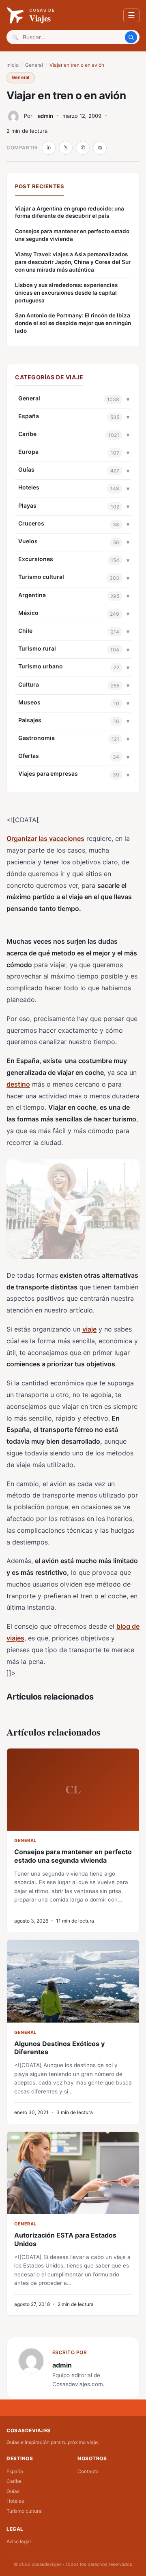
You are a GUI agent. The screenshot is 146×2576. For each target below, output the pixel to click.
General (34, 65)
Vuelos (28, 541)
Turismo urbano (41, 666)
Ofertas (29, 756)
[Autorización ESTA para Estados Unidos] (73, 2173)
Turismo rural (37, 648)
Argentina (32, 595)
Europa (28, 452)
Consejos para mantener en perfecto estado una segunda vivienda (72, 235)
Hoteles (29, 487)
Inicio (13, 65)
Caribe (27, 434)
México (28, 613)
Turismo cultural (41, 577)
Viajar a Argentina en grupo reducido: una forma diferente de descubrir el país (70, 212)
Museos (29, 702)
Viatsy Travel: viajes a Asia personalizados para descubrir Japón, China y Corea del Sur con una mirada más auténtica (73, 262)
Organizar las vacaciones (45, 838)
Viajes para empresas (48, 773)
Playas (27, 505)
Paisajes (30, 720)
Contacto (88, 2471)
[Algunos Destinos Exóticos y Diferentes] (73, 1981)
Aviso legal (19, 2541)
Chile (25, 631)
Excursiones (36, 559)
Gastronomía (36, 738)
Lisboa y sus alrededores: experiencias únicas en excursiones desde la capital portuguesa (66, 293)
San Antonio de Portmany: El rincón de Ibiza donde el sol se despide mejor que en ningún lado (73, 323)
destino (18, 1084)
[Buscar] (131, 37)
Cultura (29, 684)
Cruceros (31, 523)
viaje (89, 1329)
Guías (26, 469)
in (49, 148)
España (29, 416)
